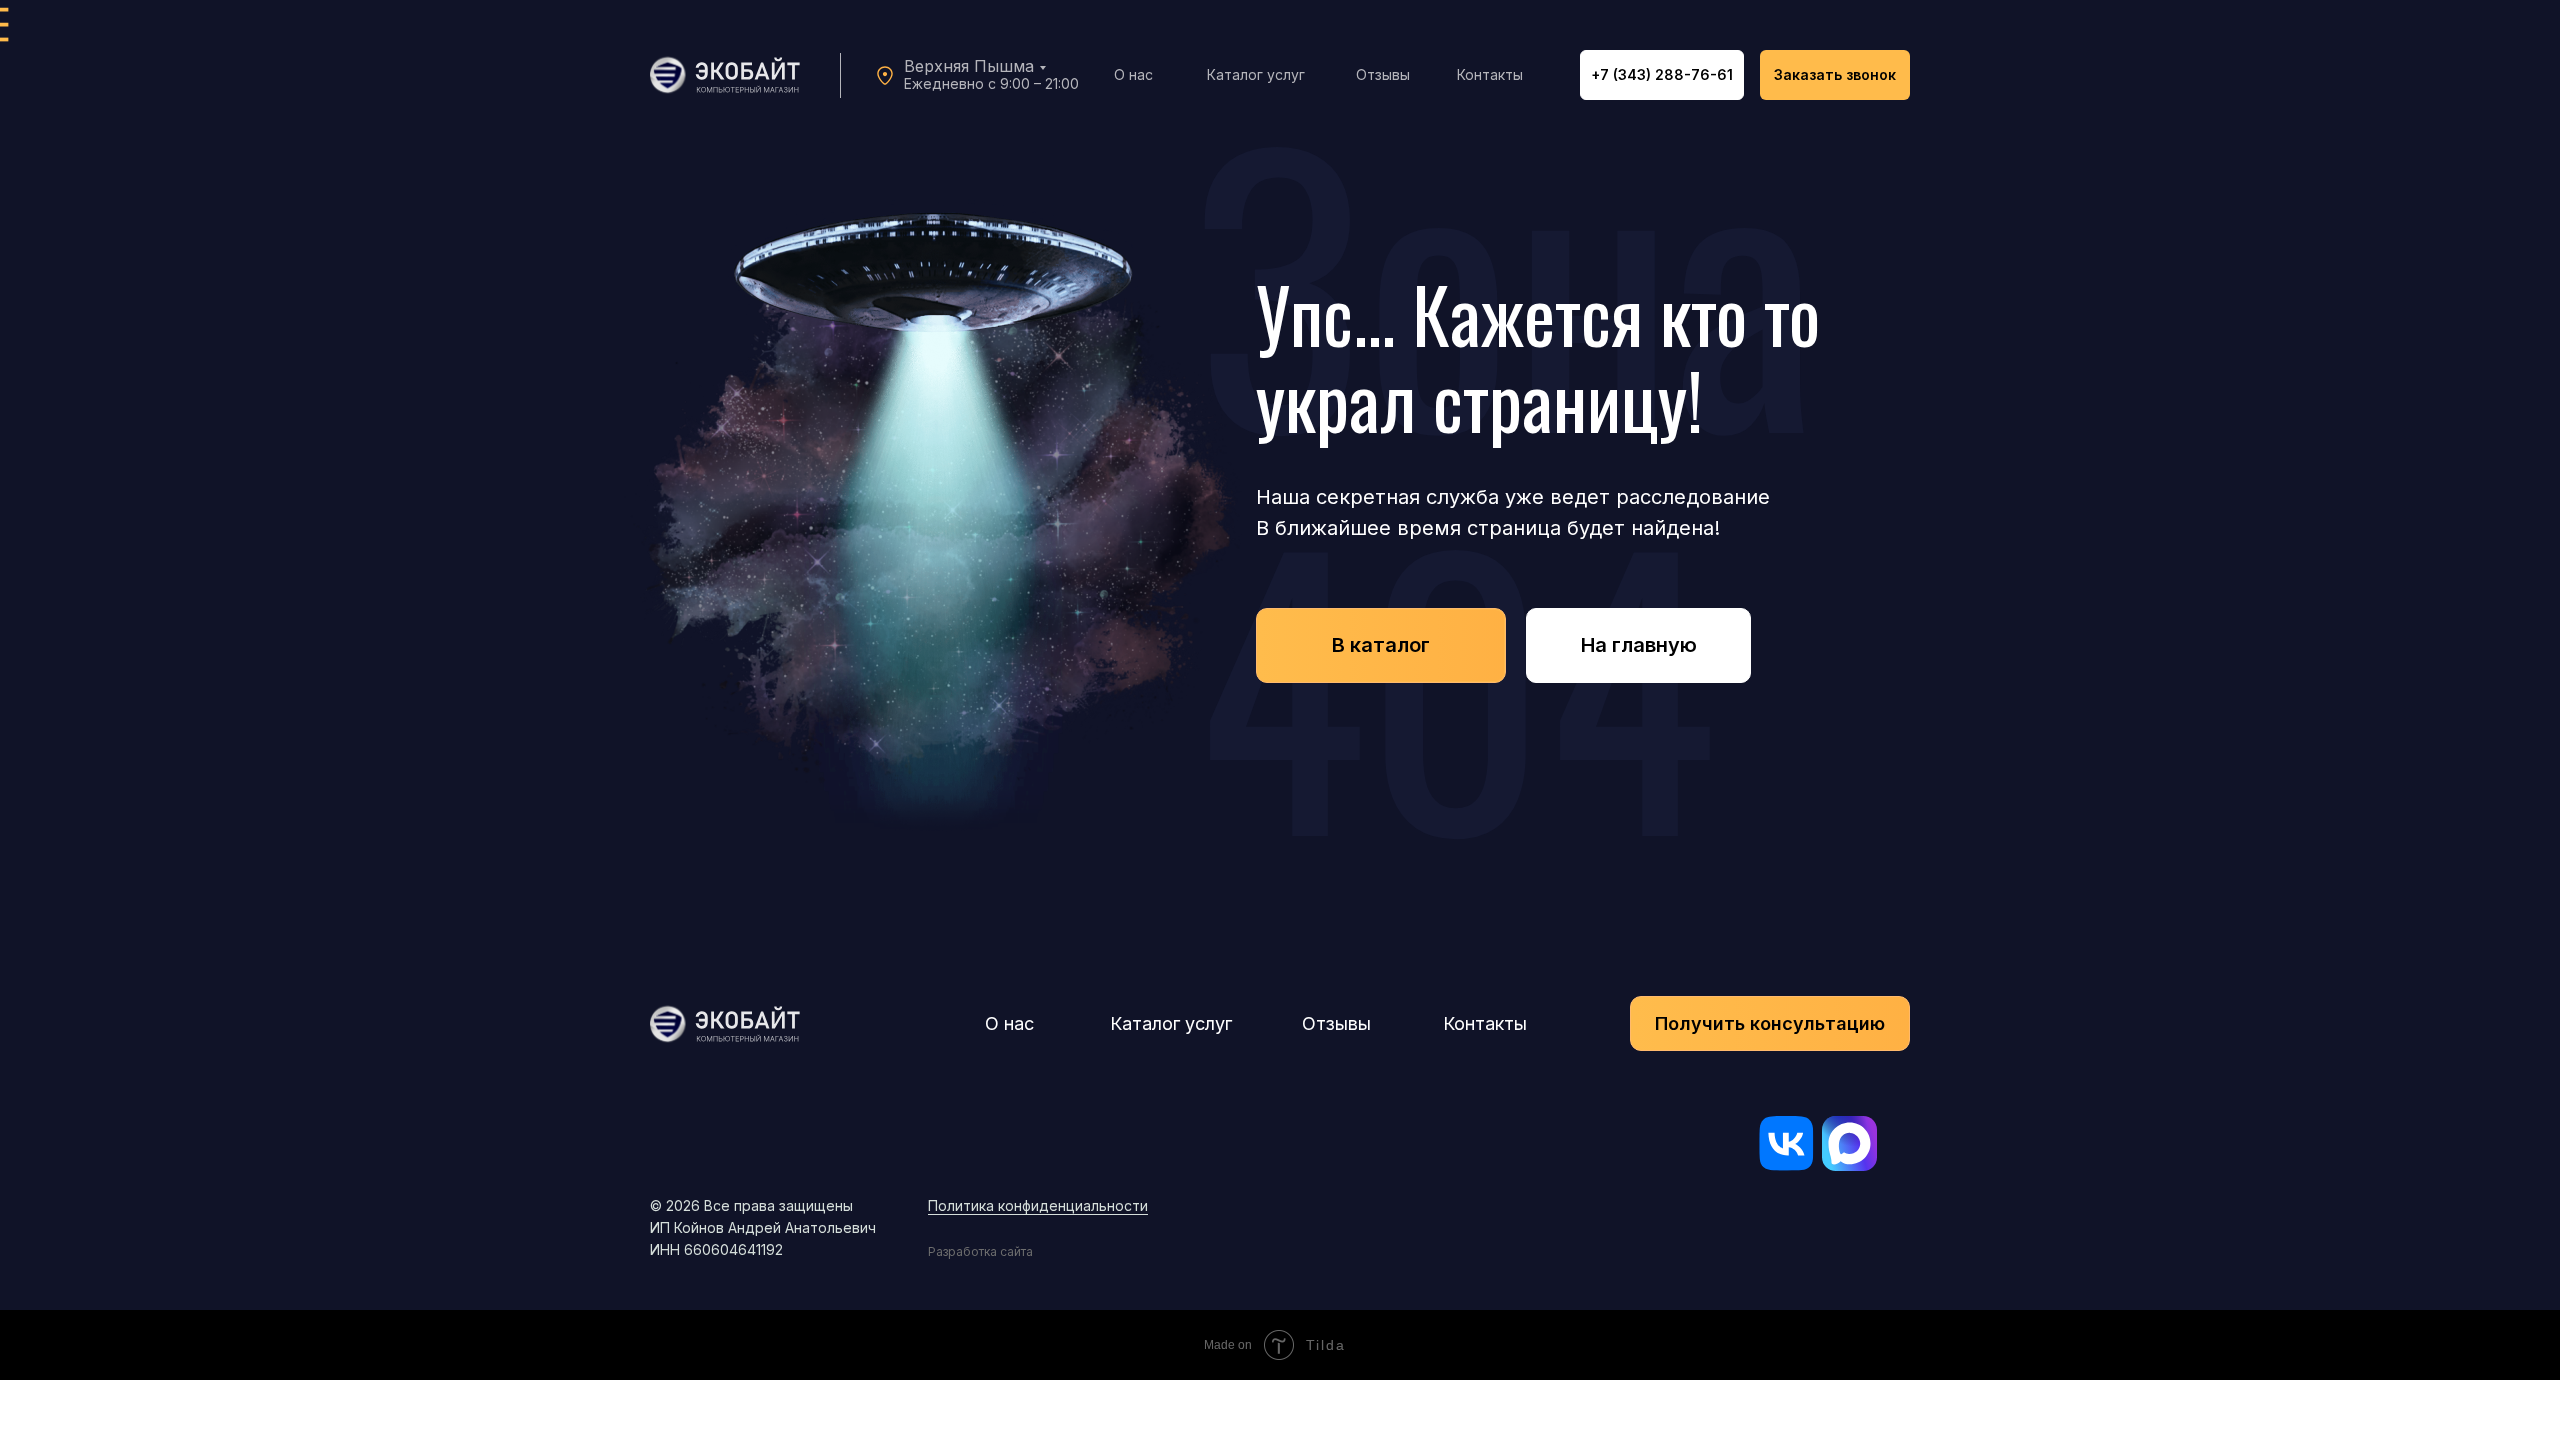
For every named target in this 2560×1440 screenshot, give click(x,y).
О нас (1133, 74)
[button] (1835, 75)
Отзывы (1383, 74)
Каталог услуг (1256, 74)
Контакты (1490, 74)
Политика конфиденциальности (1038, 1205)
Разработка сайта (980, 1251)
